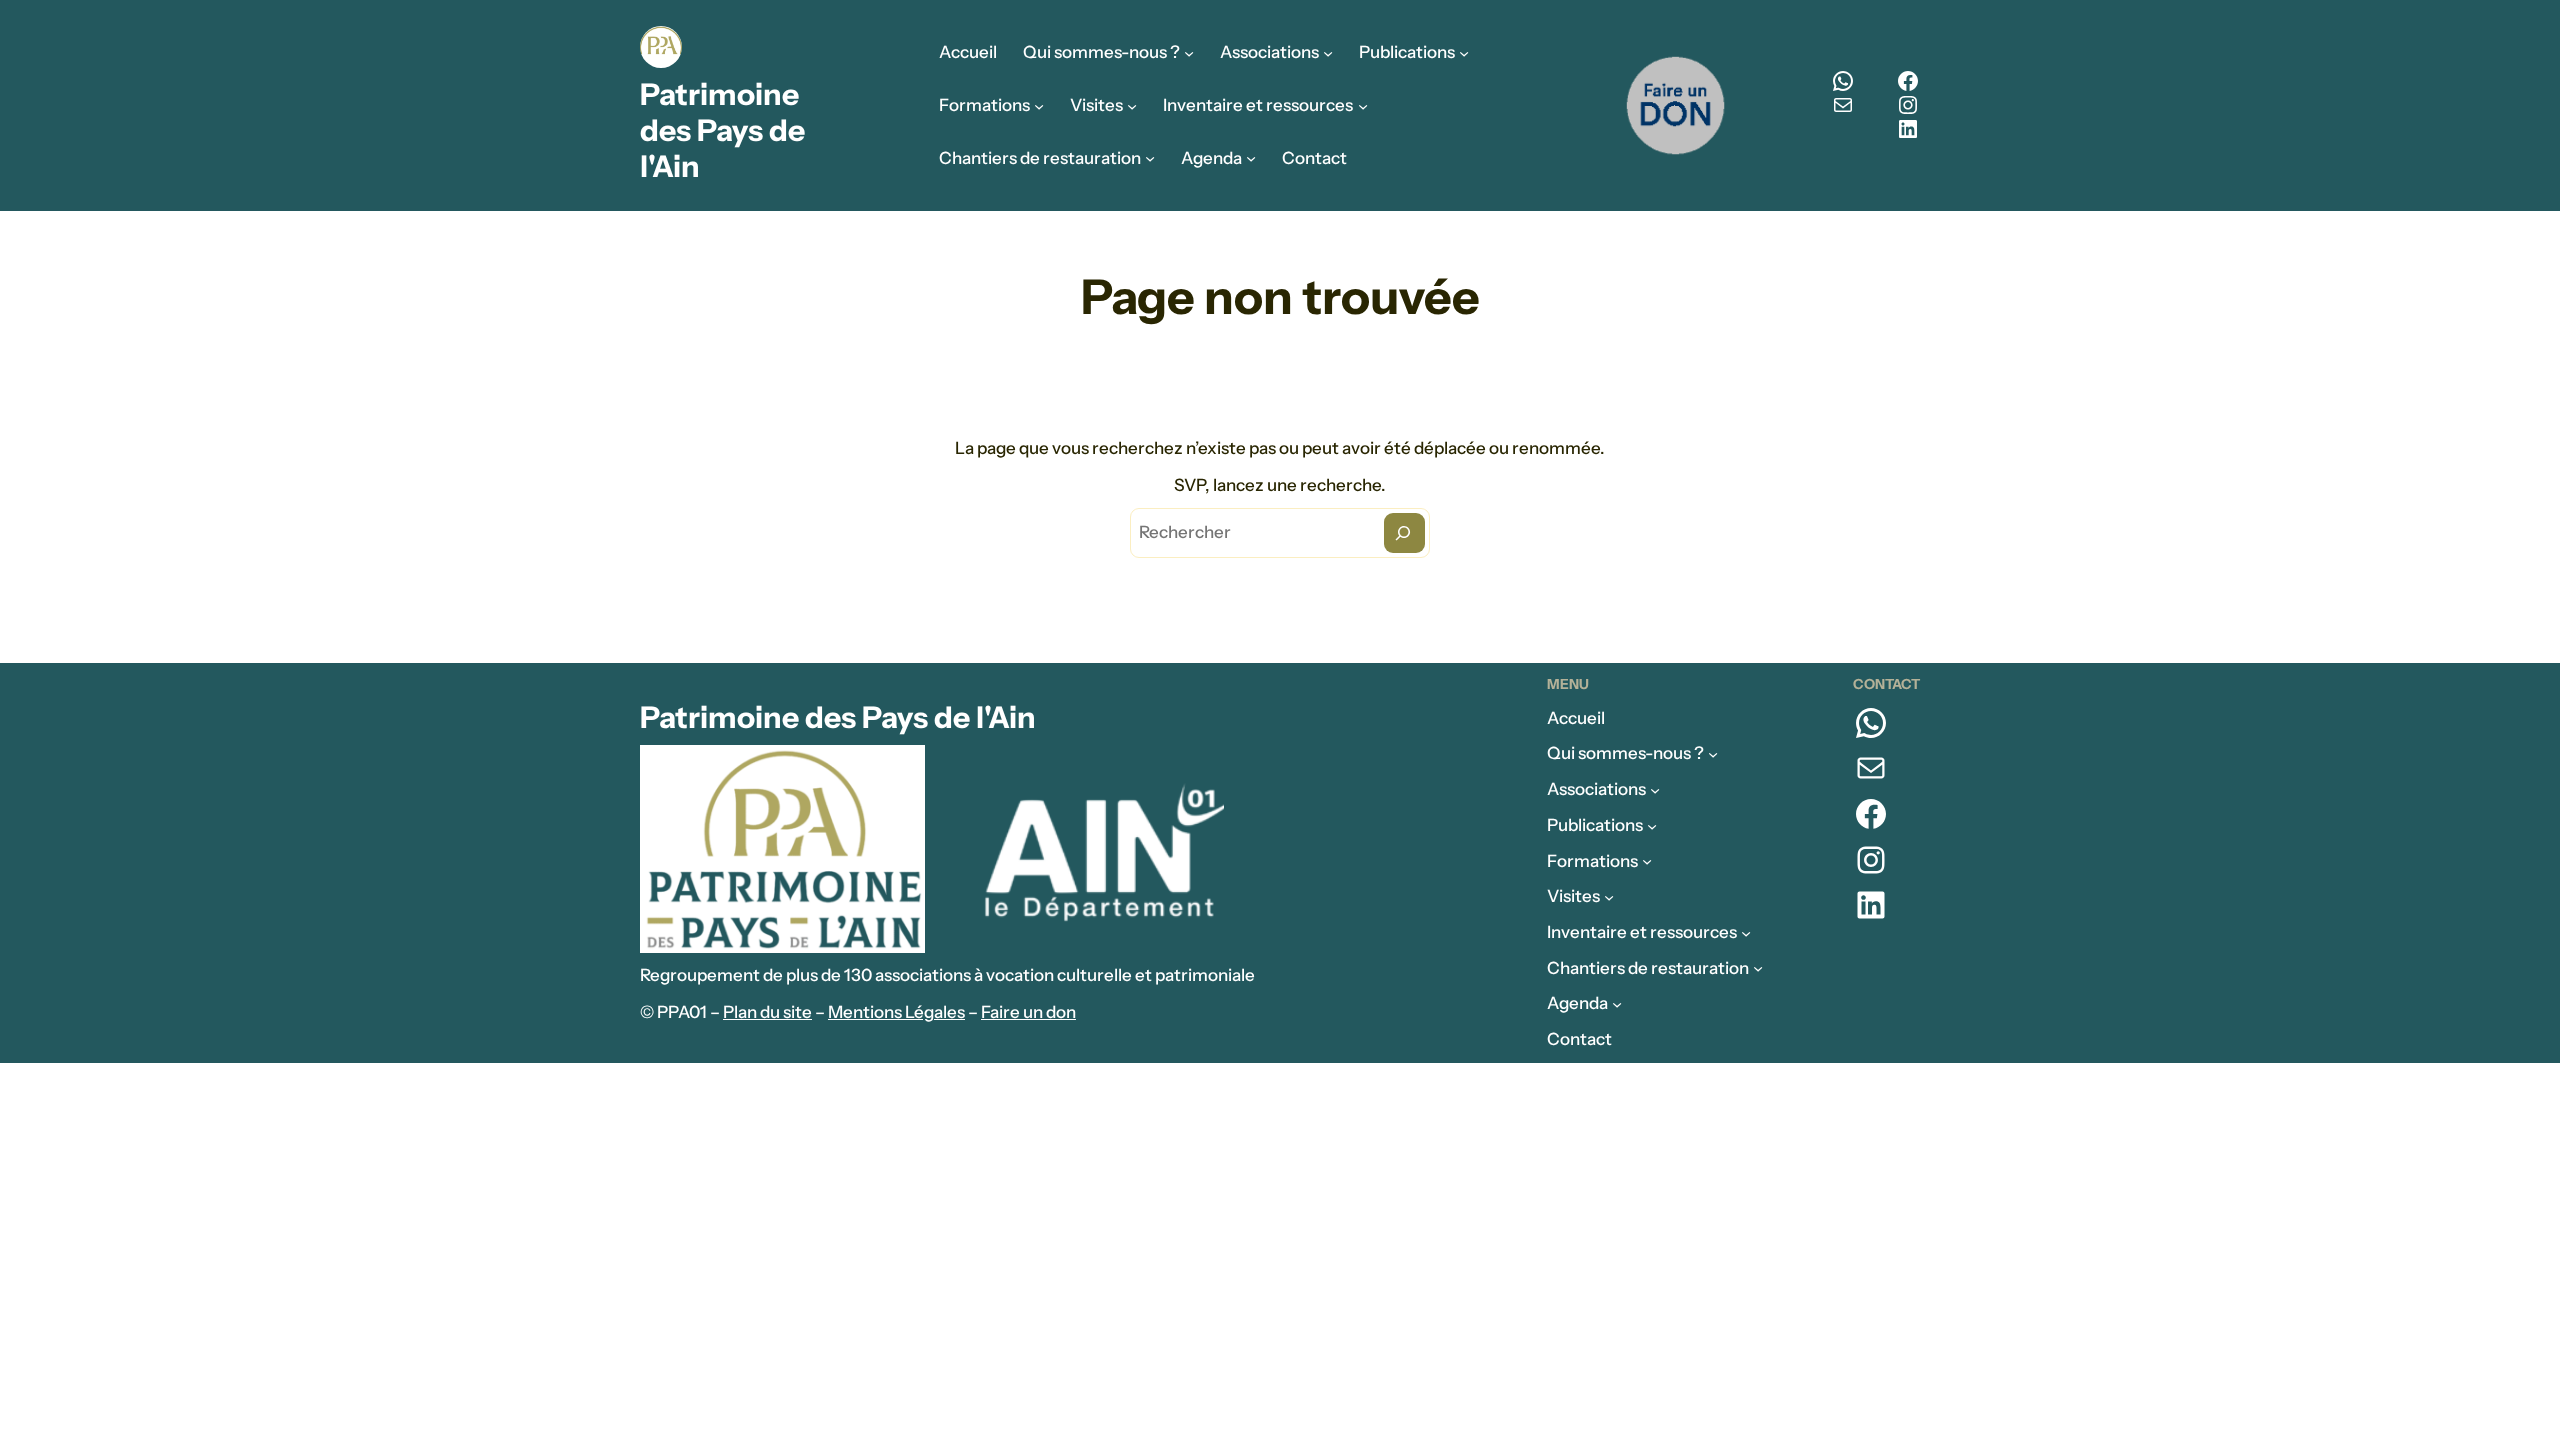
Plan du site (767, 1012)
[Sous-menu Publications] (1464, 53)
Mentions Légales (896, 1012)
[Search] (1404, 532)
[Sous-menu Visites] (1132, 105)
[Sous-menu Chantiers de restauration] (1150, 158)
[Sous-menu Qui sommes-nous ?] (1189, 53)
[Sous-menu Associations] (1328, 53)
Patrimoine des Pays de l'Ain (722, 130)
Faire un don (1028, 1012)
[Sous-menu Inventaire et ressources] (1363, 105)
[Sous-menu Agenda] (1251, 158)
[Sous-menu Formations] (1039, 105)
